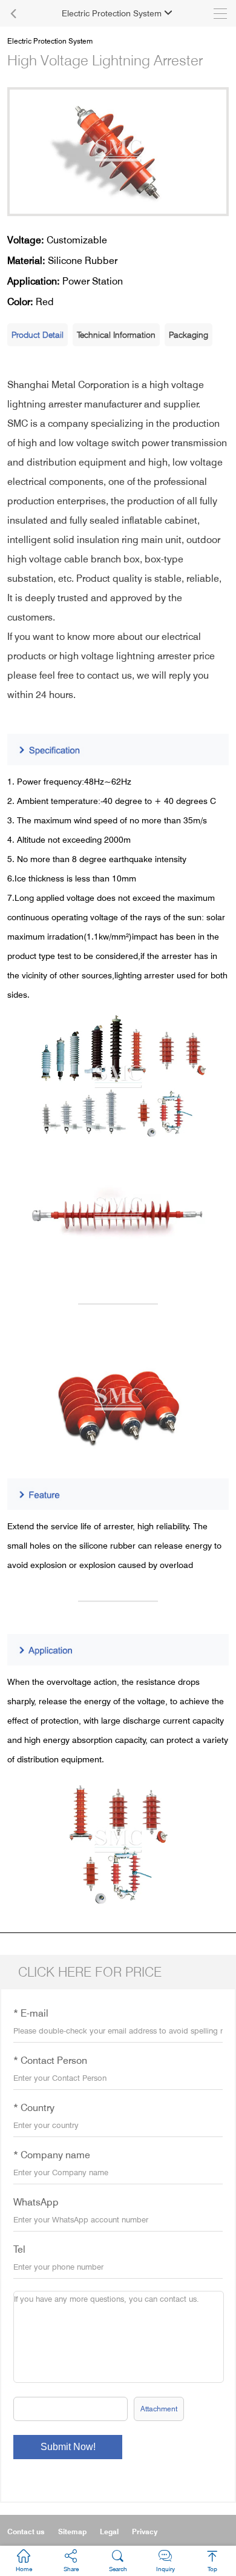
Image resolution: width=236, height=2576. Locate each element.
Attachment (159, 2409)
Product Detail (38, 334)
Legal (109, 2532)
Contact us (26, 2532)
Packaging (188, 334)
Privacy (145, 2532)
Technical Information (116, 334)
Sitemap (72, 2532)
